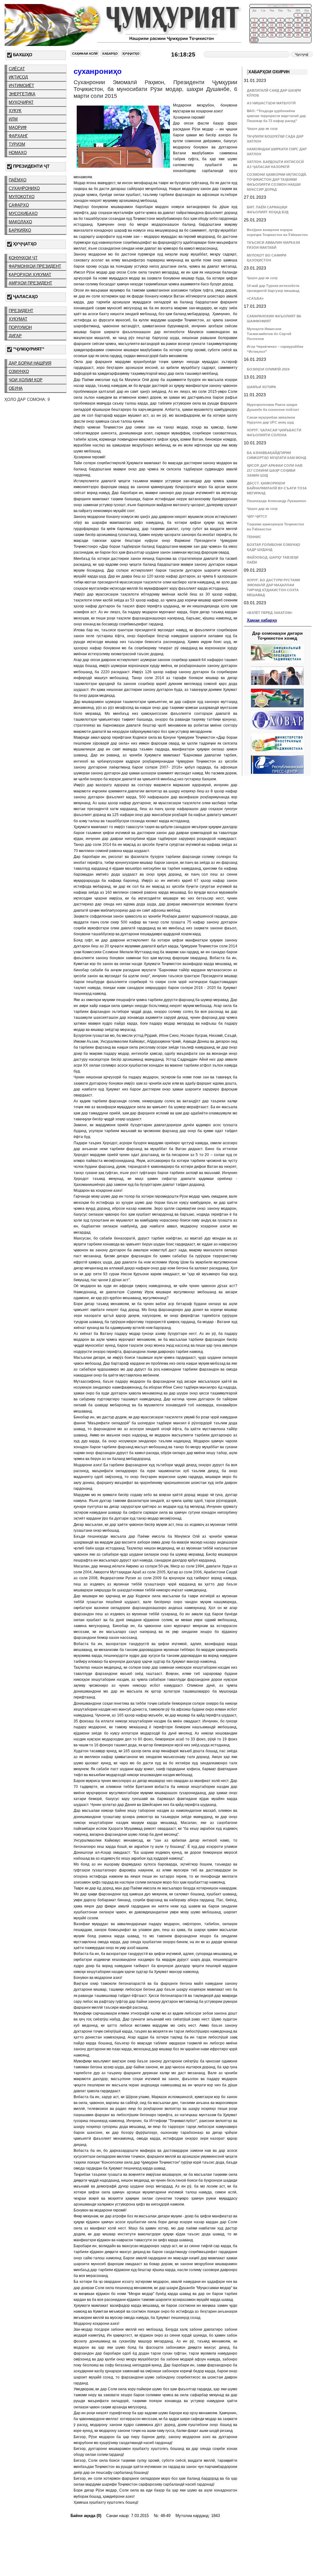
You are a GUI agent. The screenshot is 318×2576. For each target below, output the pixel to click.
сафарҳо (19, 205)
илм (13, 119)
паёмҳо (18, 180)
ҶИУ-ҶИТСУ (257, 516)
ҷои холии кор (26, 380)
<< (269, 6)
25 (263, 35)
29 (298, 35)
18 (263, 30)
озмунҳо (19, 372)
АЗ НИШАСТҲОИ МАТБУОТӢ (271, 103)
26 (272, 35)
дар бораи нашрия (30, 363)
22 (298, 30)
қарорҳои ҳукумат (30, 275)
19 (272, 30)
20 (280, 30)
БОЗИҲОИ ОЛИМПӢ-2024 (268, 369)
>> (292, 6)
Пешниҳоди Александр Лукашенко (277, 501)
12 (272, 25)
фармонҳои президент (35, 266)
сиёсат (17, 69)
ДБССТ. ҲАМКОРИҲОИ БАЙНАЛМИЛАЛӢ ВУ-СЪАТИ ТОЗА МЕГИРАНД (277, 488)
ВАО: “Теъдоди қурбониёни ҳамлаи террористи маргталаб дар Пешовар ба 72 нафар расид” (276, 116)
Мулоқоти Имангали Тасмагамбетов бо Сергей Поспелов (269, 334)
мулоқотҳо (22, 197)
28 (289, 35)
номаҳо (18, 153)
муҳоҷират (21, 102)
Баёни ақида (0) (86, 2516)
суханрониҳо (24, 188)
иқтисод (18, 77)
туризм (17, 144)
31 (254, 40)
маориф (18, 127)
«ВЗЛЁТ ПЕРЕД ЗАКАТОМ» (270, 613)
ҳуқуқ (15, 111)
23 (307, 30)
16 (307, 25)
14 (289, 25)
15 (298, 25)
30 (307, 35)
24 (254, 35)
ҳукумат (18, 319)
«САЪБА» (255, 298)
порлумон (20, 327)
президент (21, 311)
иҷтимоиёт (21, 86)
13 (280, 25)
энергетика (22, 94)
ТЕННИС (254, 537)
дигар (15, 336)
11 (263, 25)
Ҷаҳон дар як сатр (262, 129)
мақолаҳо (20, 222)
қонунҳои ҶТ (23, 258)
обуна (16, 388)
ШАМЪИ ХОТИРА (261, 387)
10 (254, 25)
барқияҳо (20, 230)
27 (280, 35)
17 (254, 30)
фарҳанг (18, 136)
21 (289, 30)
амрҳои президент (30, 283)
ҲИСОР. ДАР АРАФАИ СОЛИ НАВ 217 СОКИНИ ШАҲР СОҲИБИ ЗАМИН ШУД (275, 470)
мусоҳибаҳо (23, 213)
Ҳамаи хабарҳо (262, 620)
